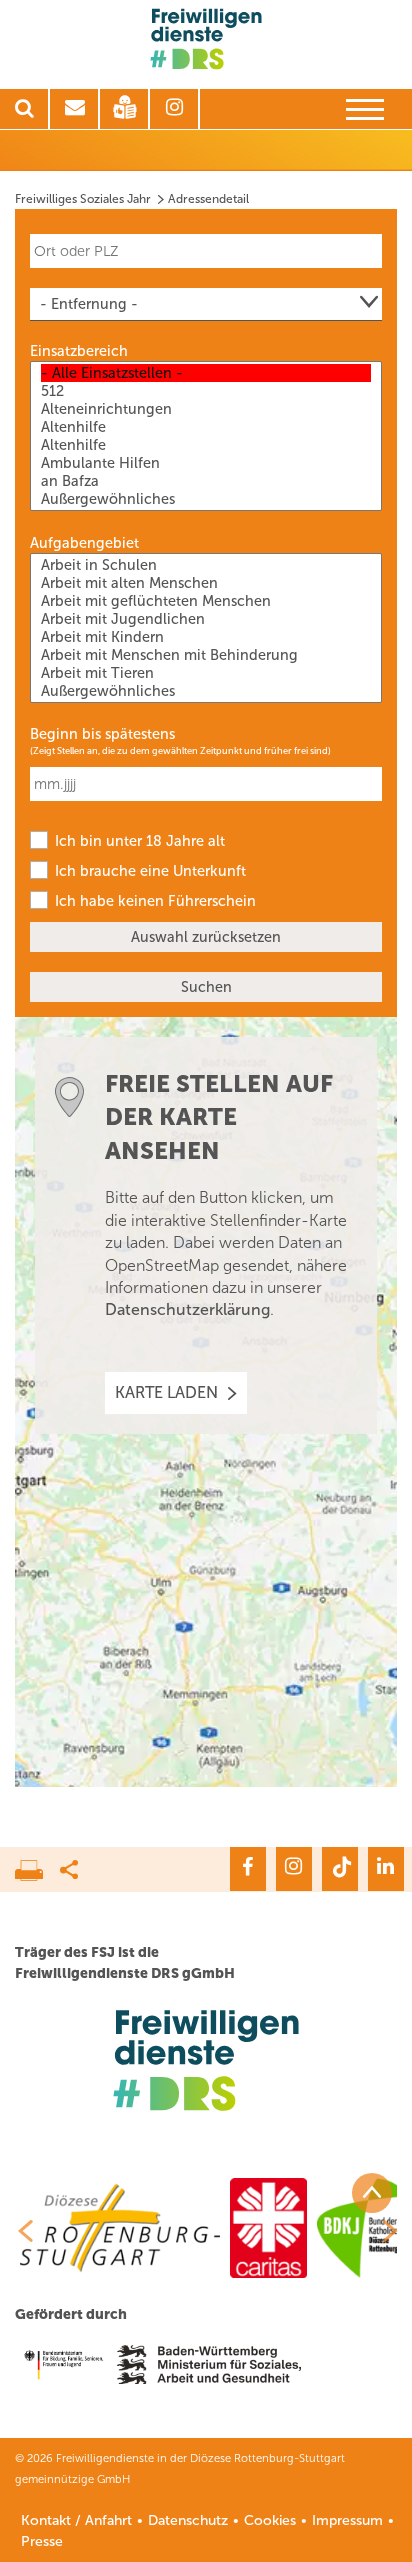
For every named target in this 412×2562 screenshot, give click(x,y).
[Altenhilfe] (206, 427)
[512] (206, 391)
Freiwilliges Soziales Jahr (83, 199)
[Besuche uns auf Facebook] (248, 1869)
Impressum (347, 2520)
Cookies (270, 2520)
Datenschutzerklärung (187, 1309)
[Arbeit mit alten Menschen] (206, 583)
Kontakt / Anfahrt (76, 2520)
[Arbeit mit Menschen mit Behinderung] (206, 655)
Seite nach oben (372, 2193)
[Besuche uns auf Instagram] (294, 1869)
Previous (18, 2231)
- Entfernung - (89, 304)
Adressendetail (208, 199)
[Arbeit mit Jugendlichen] (206, 619)
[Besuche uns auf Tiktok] (340, 1869)
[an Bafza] (206, 481)
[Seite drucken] (37, 1865)
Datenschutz (188, 2520)
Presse (42, 2541)
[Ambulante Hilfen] (206, 463)
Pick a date (370, 773)
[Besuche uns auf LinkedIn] (386, 1869)
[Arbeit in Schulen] (206, 565)
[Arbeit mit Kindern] (206, 637)
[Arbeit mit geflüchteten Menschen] (206, 601)
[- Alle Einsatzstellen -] (206, 373)
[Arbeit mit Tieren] (206, 673)
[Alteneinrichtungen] (206, 409)
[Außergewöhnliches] (206, 499)
